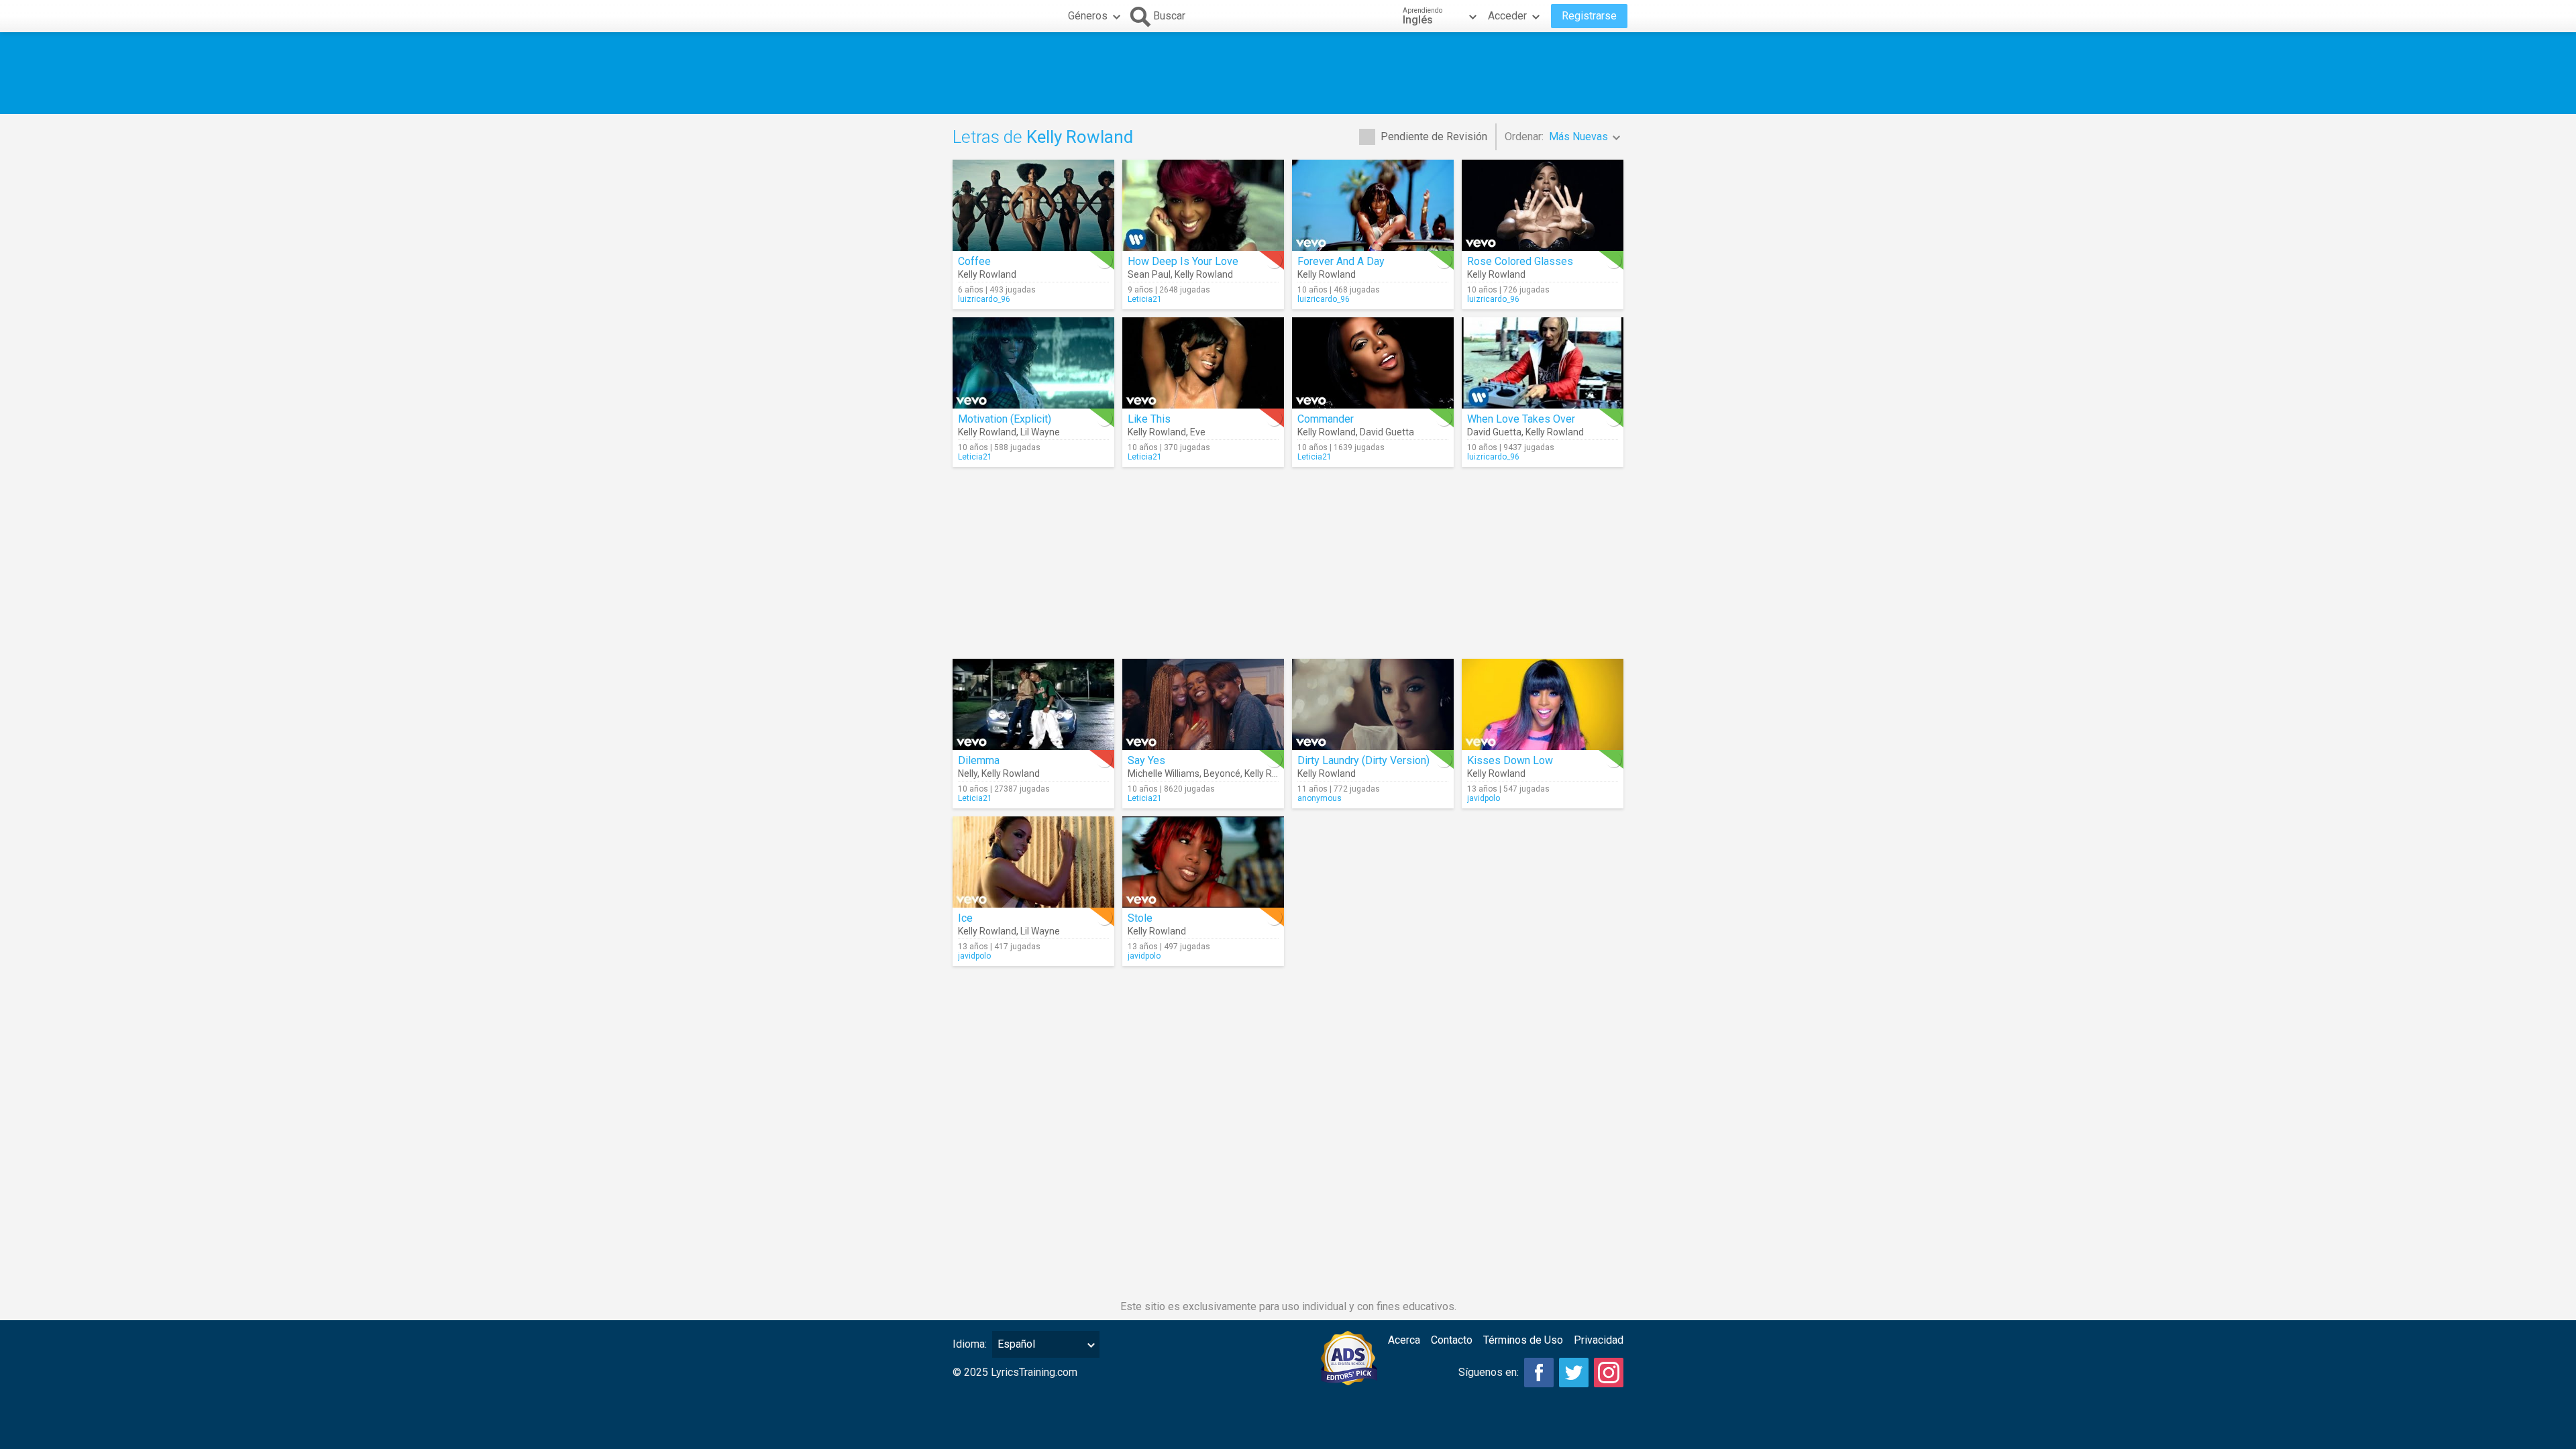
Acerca (1404, 1340)
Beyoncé (1222, 773)
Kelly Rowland (987, 274)
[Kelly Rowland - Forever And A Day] (1373, 205)
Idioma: (970, 1344)
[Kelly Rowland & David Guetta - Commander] (1373, 363)
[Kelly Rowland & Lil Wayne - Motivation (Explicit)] (1033, 363)
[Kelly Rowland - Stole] (1203, 862)
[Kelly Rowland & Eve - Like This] (1203, 363)
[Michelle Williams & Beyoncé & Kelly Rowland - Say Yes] (1203, 704)
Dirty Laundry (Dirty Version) (1363, 760)
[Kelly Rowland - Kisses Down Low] (1543, 704)
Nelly (968, 773)
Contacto (1452, 1340)
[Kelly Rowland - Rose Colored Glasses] (1543, 205)
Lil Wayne (1040, 432)
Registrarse (1589, 16)
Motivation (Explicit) (1005, 419)
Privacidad (1599, 1340)
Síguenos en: (1489, 1372)
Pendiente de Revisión (1434, 137)
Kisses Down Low (1510, 760)
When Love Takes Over (1521, 419)
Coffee (974, 261)
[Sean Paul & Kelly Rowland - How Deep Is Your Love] (1203, 205)
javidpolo (1484, 798)
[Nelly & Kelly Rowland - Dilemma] (1033, 704)
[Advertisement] (1288, 73)
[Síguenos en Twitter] (1574, 1373)
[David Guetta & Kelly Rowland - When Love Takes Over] (1543, 363)
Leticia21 (1145, 299)
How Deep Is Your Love (1183, 261)
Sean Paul (1149, 274)
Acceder (1507, 16)
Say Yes (1146, 760)
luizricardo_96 (984, 299)
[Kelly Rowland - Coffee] (1033, 205)
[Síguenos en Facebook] (1539, 1373)
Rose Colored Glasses (1520, 261)
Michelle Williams (1164, 773)
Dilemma (979, 760)
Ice (965, 918)
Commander (1326, 419)
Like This (1149, 419)
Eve (1198, 432)
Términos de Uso (1523, 1340)
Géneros (1088, 16)
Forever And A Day (1341, 261)
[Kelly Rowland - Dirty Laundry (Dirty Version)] (1373, 704)
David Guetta (1387, 432)
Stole (1140, 918)
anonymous (1320, 798)
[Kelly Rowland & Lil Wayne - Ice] (1033, 862)
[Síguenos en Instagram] (1609, 1373)
